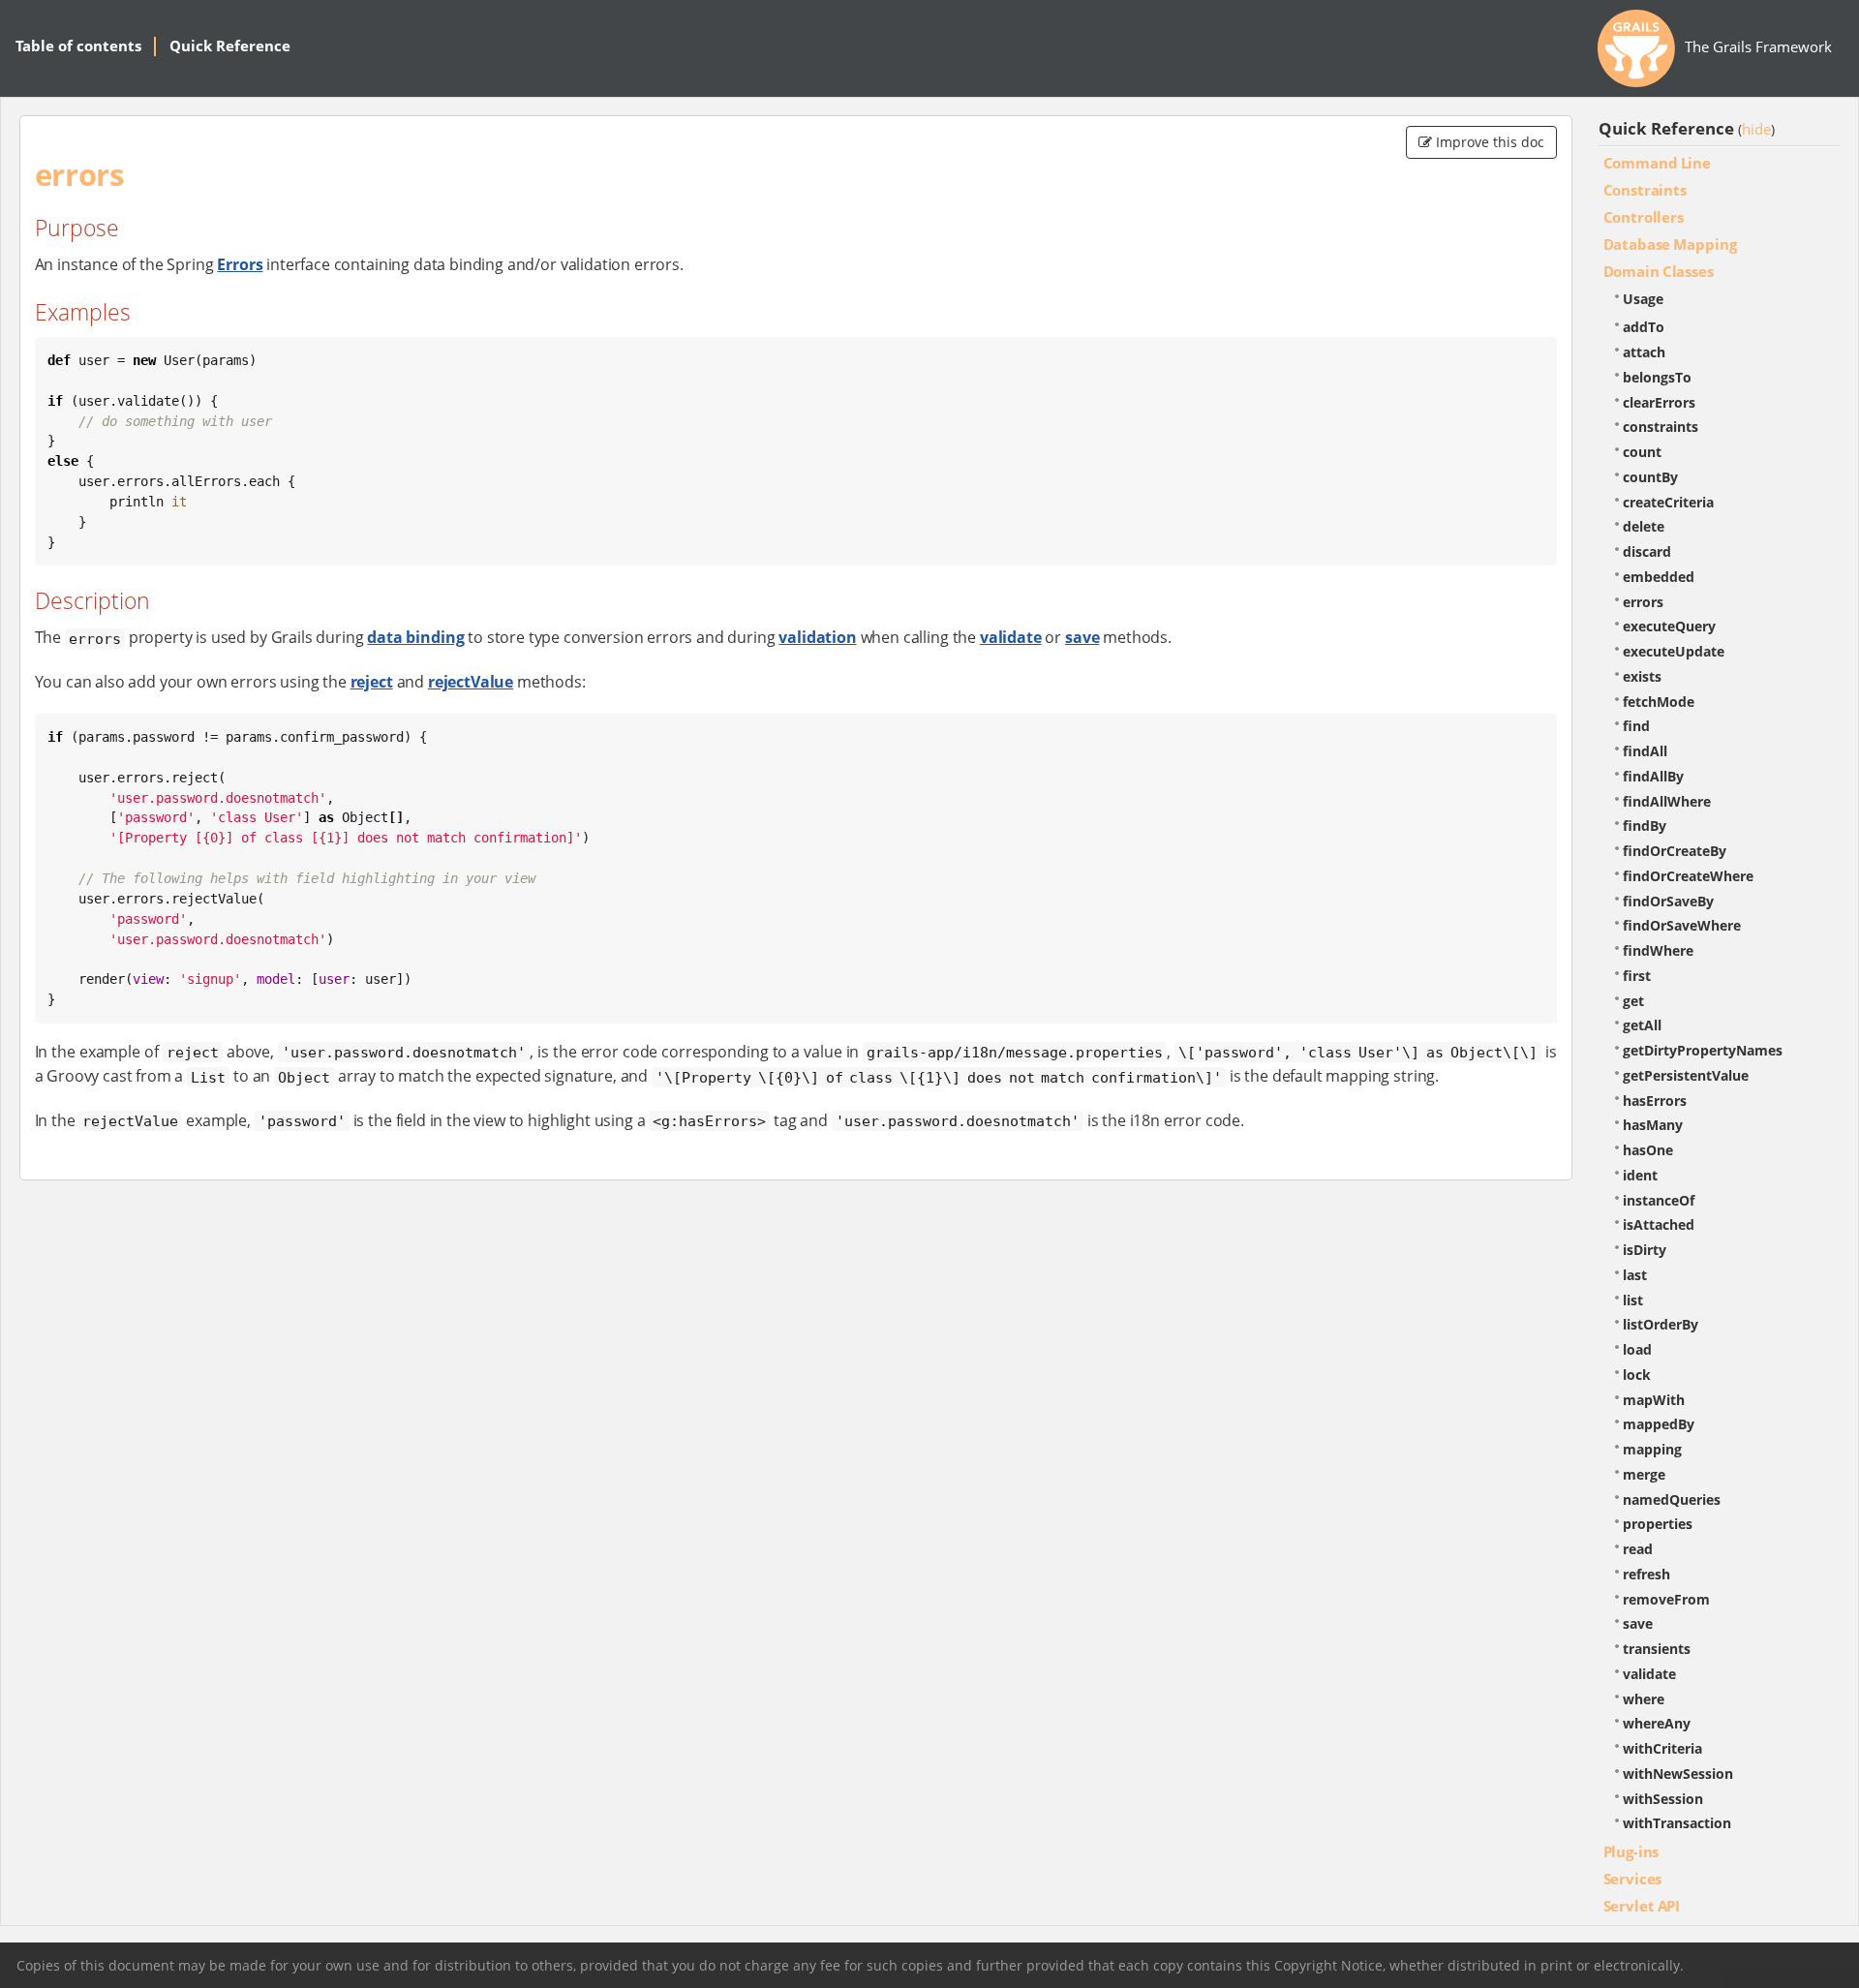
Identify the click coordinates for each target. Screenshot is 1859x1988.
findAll (1645, 751)
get (1633, 1001)
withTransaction (1677, 1823)
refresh (1646, 1574)
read (1638, 1549)
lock (1637, 1375)
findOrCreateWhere (1688, 876)
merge (1644, 1474)
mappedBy (1659, 1424)
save (1082, 637)
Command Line (1657, 163)
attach (1644, 352)
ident (1640, 1175)
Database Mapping (1670, 244)
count (1642, 452)
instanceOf (1659, 1200)
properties (1658, 1524)
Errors (240, 264)
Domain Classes (1659, 271)
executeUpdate (1674, 651)
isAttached (1659, 1224)
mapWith (1654, 1400)
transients (1657, 1649)
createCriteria (1668, 502)
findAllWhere (1667, 801)
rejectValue (471, 682)
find (1636, 726)
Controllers (1644, 217)
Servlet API (1642, 1906)
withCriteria (1662, 1748)
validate (1011, 637)
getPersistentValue (1686, 1075)
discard (1647, 551)
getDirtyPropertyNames (1703, 1050)
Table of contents (78, 46)
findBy (1645, 826)
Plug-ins (1631, 1851)
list (1633, 1300)
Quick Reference (230, 46)
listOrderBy (1661, 1324)
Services (1633, 1879)
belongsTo (1657, 377)
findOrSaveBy (1668, 901)
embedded (1659, 577)
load (1637, 1349)
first (1637, 976)
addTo (1644, 327)
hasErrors (1655, 1101)
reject (372, 682)
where (1644, 1699)
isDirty (1645, 1250)
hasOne (1648, 1150)
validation (817, 637)
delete (1644, 526)
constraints (1661, 427)
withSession (1663, 1799)
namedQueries (1672, 1499)
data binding (415, 637)
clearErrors (1659, 402)
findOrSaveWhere (1682, 925)
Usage (1643, 299)
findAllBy (1653, 776)
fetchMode (1659, 702)
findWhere (1658, 950)
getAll (1642, 1025)
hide (1756, 129)
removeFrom (1666, 1599)
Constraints (1645, 190)
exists (1642, 676)
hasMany (1653, 1125)
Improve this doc (1488, 142)
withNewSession (1678, 1774)
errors (1643, 602)
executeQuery (1669, 626)
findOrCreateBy (1675, 851)
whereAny (1657, 1723)
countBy (1650, 477)
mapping (1652, 1449)
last (1635, 1275)
